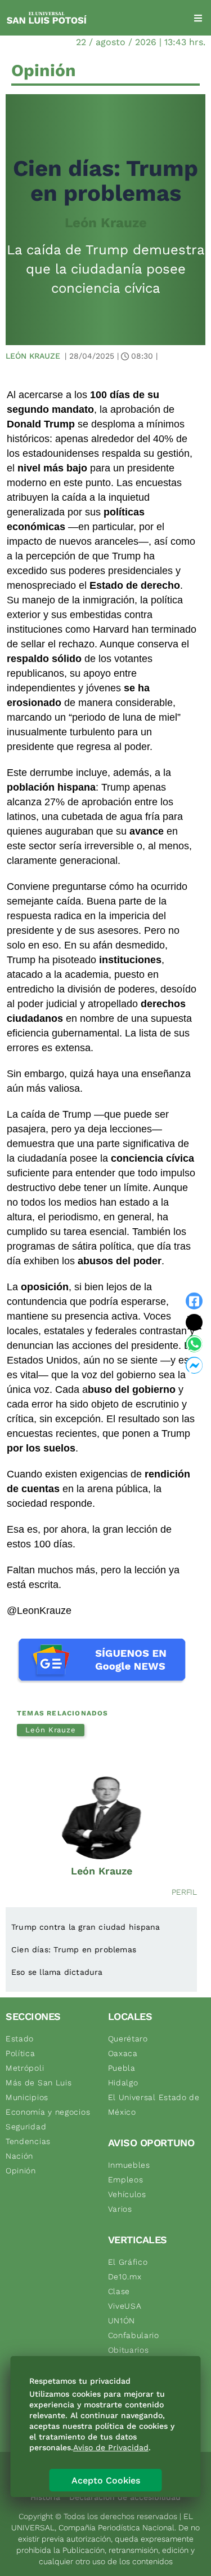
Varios (120, 2209)
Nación (19, 2156)
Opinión (21, 2171)
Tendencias (28, 2141)
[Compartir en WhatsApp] (194, 1344)
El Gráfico (128, 2262)
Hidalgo (123, 2083)
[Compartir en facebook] (194, 1301)
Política (21, 2053)
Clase (119, 2291)
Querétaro (128, 2039)
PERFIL (184, 1892)
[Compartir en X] (194, 1322)
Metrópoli (25, 2068)
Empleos (126, 2180)
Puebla (122, 2068)
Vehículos (127, 2194)
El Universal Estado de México (154, 2105)
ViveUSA (125, 2306)
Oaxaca (123, 2053)
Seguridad (26, 2127)
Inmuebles (129, 2165)
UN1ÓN (122, 2321)
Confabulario (134, 2335)
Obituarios (129, 2350)
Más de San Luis (39, 2083)
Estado (20, 2039)
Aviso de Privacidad (111, 2447)
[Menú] (198, 18)
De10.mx (125, 2277)
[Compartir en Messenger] (194, 1365)
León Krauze (106, 223)
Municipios (27, 2097)
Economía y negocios (48, 2112)
